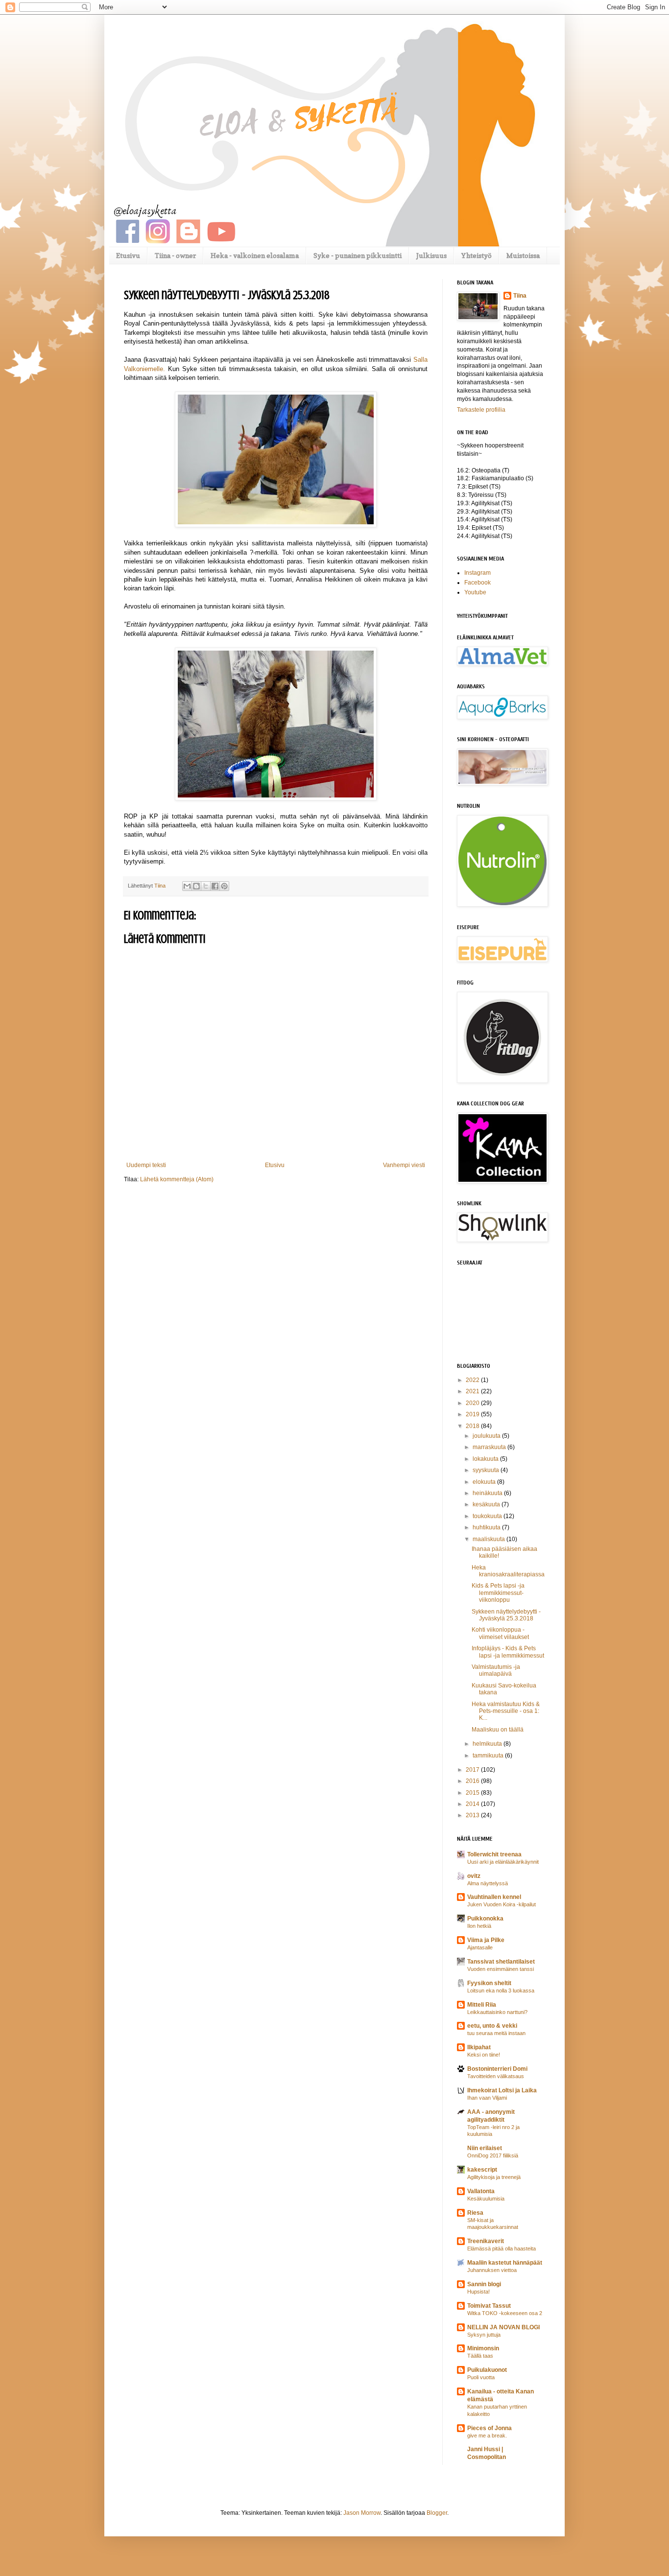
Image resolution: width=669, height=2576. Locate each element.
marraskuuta (490, 1447)
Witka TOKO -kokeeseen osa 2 (505, 2313)
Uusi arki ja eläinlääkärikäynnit (503, 1862)
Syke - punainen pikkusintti (358, 255)
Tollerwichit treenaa (494, 1854)
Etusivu (128, 255)
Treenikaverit (486, 2241)
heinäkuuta (488, 1493)
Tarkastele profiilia (481, 410)
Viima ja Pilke (486, 1940)
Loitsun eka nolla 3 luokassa (501, 1991)
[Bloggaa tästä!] (196, 886)
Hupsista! (478, 2292)
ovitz (474, 1876)
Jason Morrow (362, 2513)
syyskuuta (487, 1470)
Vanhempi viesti (404, 1165)
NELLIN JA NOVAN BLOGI (503, 2327)
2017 (473, 1770)
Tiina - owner (175, 255)
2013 (473, 1815)
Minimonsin (483, 2348)
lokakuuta (486, 1459)
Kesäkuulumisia (486, 2199)
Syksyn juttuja (484, 2335)
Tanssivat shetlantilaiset (501, 1962)
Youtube (475, 592)
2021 (473, 1391)
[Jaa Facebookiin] (215, 886)
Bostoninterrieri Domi (497, 2069)
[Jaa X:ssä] (206, 886)
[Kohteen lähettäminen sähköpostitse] (187, 886)
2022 (473, 1380)
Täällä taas (480, 2356)
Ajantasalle (480, 1947)
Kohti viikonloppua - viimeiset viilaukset (500, 1633)
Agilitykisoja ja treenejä (494, 2177)
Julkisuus (431, 255)
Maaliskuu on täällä (498, 1730)
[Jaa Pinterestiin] (224, 886)
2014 (473, 1804)
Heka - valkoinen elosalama (255, 255)
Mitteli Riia (482, 2005)
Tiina (520, 296)
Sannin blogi (484, 2284)
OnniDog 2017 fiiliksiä (493, 2155)
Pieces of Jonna (490, 2428)
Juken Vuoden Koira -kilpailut (502, 1904)
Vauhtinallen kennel (494, 1897)
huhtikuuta (487, 1527)
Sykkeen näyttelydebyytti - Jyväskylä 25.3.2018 (506, 1615)
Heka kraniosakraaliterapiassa (508, 1571)
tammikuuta (489, 1756)
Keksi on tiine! (484, 2055)
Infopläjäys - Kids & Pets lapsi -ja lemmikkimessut (508, 1652)
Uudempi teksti (146, 1165)
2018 (473, 1426)
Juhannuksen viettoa (492, 2270)
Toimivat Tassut (489, 2306)
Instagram (478, 573)
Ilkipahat (479, 2047)
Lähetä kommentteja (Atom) (177, 1179)
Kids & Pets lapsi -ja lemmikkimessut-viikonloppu (498, 1593)
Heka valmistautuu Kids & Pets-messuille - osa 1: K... (506, 1711)
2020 (473, 1403)
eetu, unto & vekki (492, 2026)
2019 (473, 1414)
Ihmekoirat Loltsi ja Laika (502, 2090)
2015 (473, 1793)
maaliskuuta (490, 1539)
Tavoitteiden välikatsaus (496, 2076)
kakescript (482, 2170)
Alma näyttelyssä (488, 1883)
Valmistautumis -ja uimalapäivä (496, 1670)
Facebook (478, 583)
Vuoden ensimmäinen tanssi (501, 1969)
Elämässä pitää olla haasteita (502, 2248)
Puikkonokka (485, 1919)
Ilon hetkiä (479, 1926)
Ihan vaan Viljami (487, 2098)
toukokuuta (488, 1516)
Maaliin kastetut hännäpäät (505, 2263)
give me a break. (487, 2435)
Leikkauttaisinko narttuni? (497, 2012)
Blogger (437, 2513)
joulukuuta (487, 1436)
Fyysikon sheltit (489, 1983)
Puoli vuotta (481, 2377)
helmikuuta (488, 1744)
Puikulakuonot (487, 2370)
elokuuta (485, 1482)
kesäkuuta (487, 1504)
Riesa (475, 2213)
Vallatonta (481, 2191)
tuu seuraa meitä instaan (496, 2033)
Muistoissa (523, 255)
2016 (473, 1781)
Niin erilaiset (485, 2148)
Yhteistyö (477, 255)
